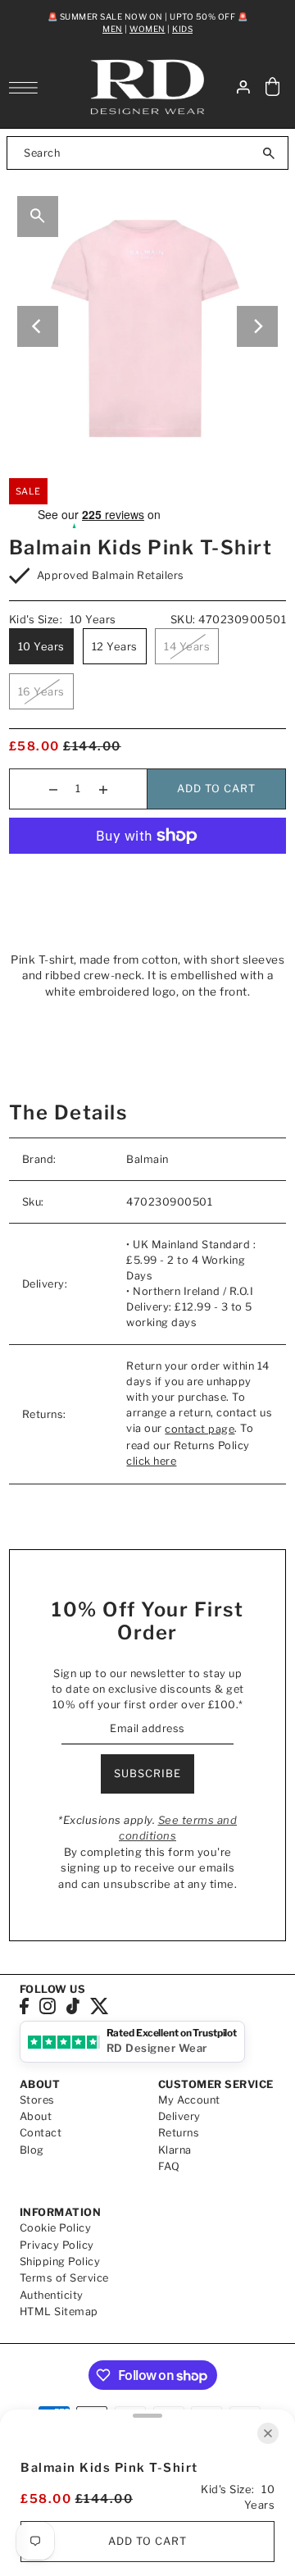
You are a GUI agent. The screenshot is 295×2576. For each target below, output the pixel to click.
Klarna (175, 2150)
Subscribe (147, 1774)
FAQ (169, 2166)
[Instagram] (48, 2006)
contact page (200, 1429)
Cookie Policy (56, 2228)
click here (151, 1461)
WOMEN (147, 29)
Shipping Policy (60, 2261)
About (36, 2116)
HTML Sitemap (59, 2312)
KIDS (182, 29)
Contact (41, 2133)
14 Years (187, 646)
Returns (179, 2133)
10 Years (41, 646)
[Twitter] (100, 2006)
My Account (189, 2100)
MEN (113, 29)
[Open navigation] (27, 88)
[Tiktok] (73, 2006)
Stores (37, 2100)
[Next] (257, 326)
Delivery (179, 2116)
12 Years (115, 646)
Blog (32, 2150)
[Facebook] (24, 2006)
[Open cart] (273, 87)
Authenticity (52, 2295)
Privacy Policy (57, 2245)
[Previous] (38, 326)
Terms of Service (64, 2278)
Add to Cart (216, 789)
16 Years (41, 691)
